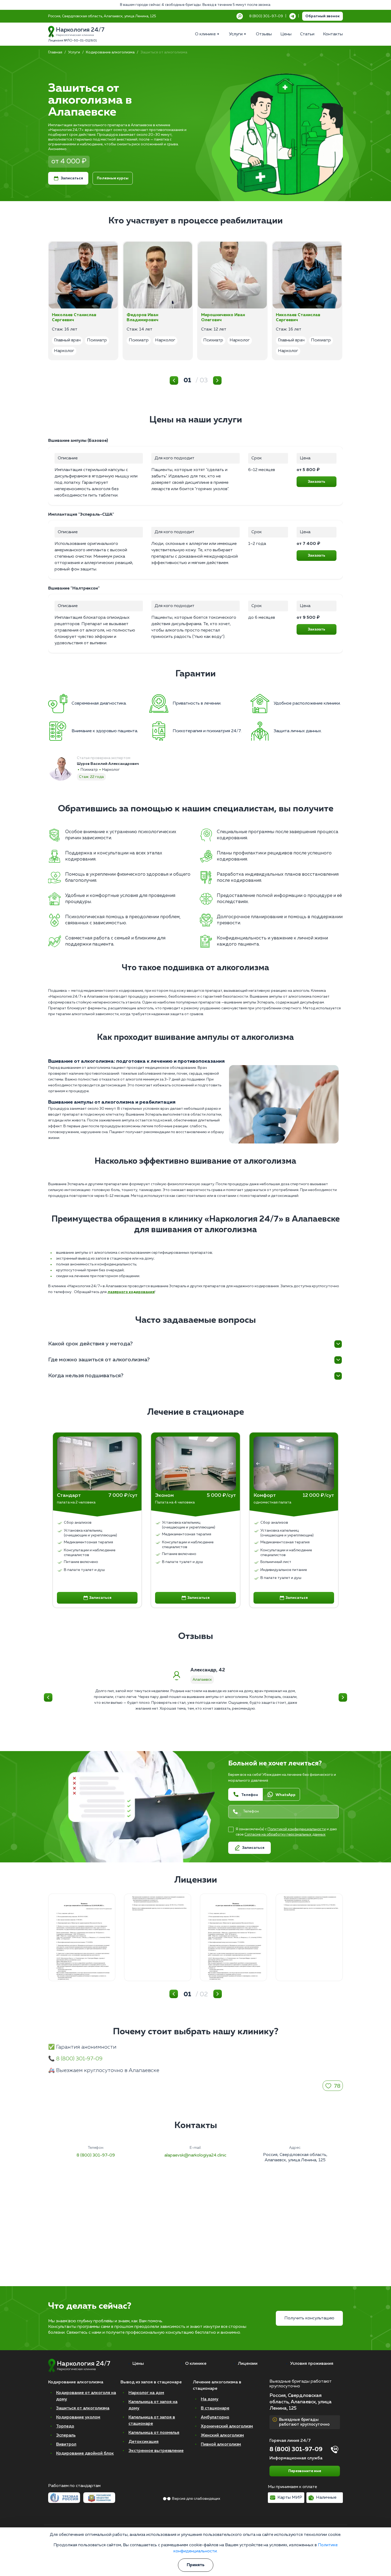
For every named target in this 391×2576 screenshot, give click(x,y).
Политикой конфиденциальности (297, 1829)
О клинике (196, 2364)
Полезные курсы (113, 178)
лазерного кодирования (131, 1292)
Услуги (74, 52)
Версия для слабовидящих (196, 2499)
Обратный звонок (323, 16)
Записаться (72, 178)
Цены (138, 2364)
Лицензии (248, 2364)
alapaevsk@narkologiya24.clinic (195, 2155)
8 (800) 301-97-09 (79, 2059)
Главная (55, 52)
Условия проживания (312, 2364)
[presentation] (61, 1464)
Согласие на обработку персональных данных (285, 1835)
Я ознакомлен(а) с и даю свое (286, 1832)
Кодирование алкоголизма (110, 52)
